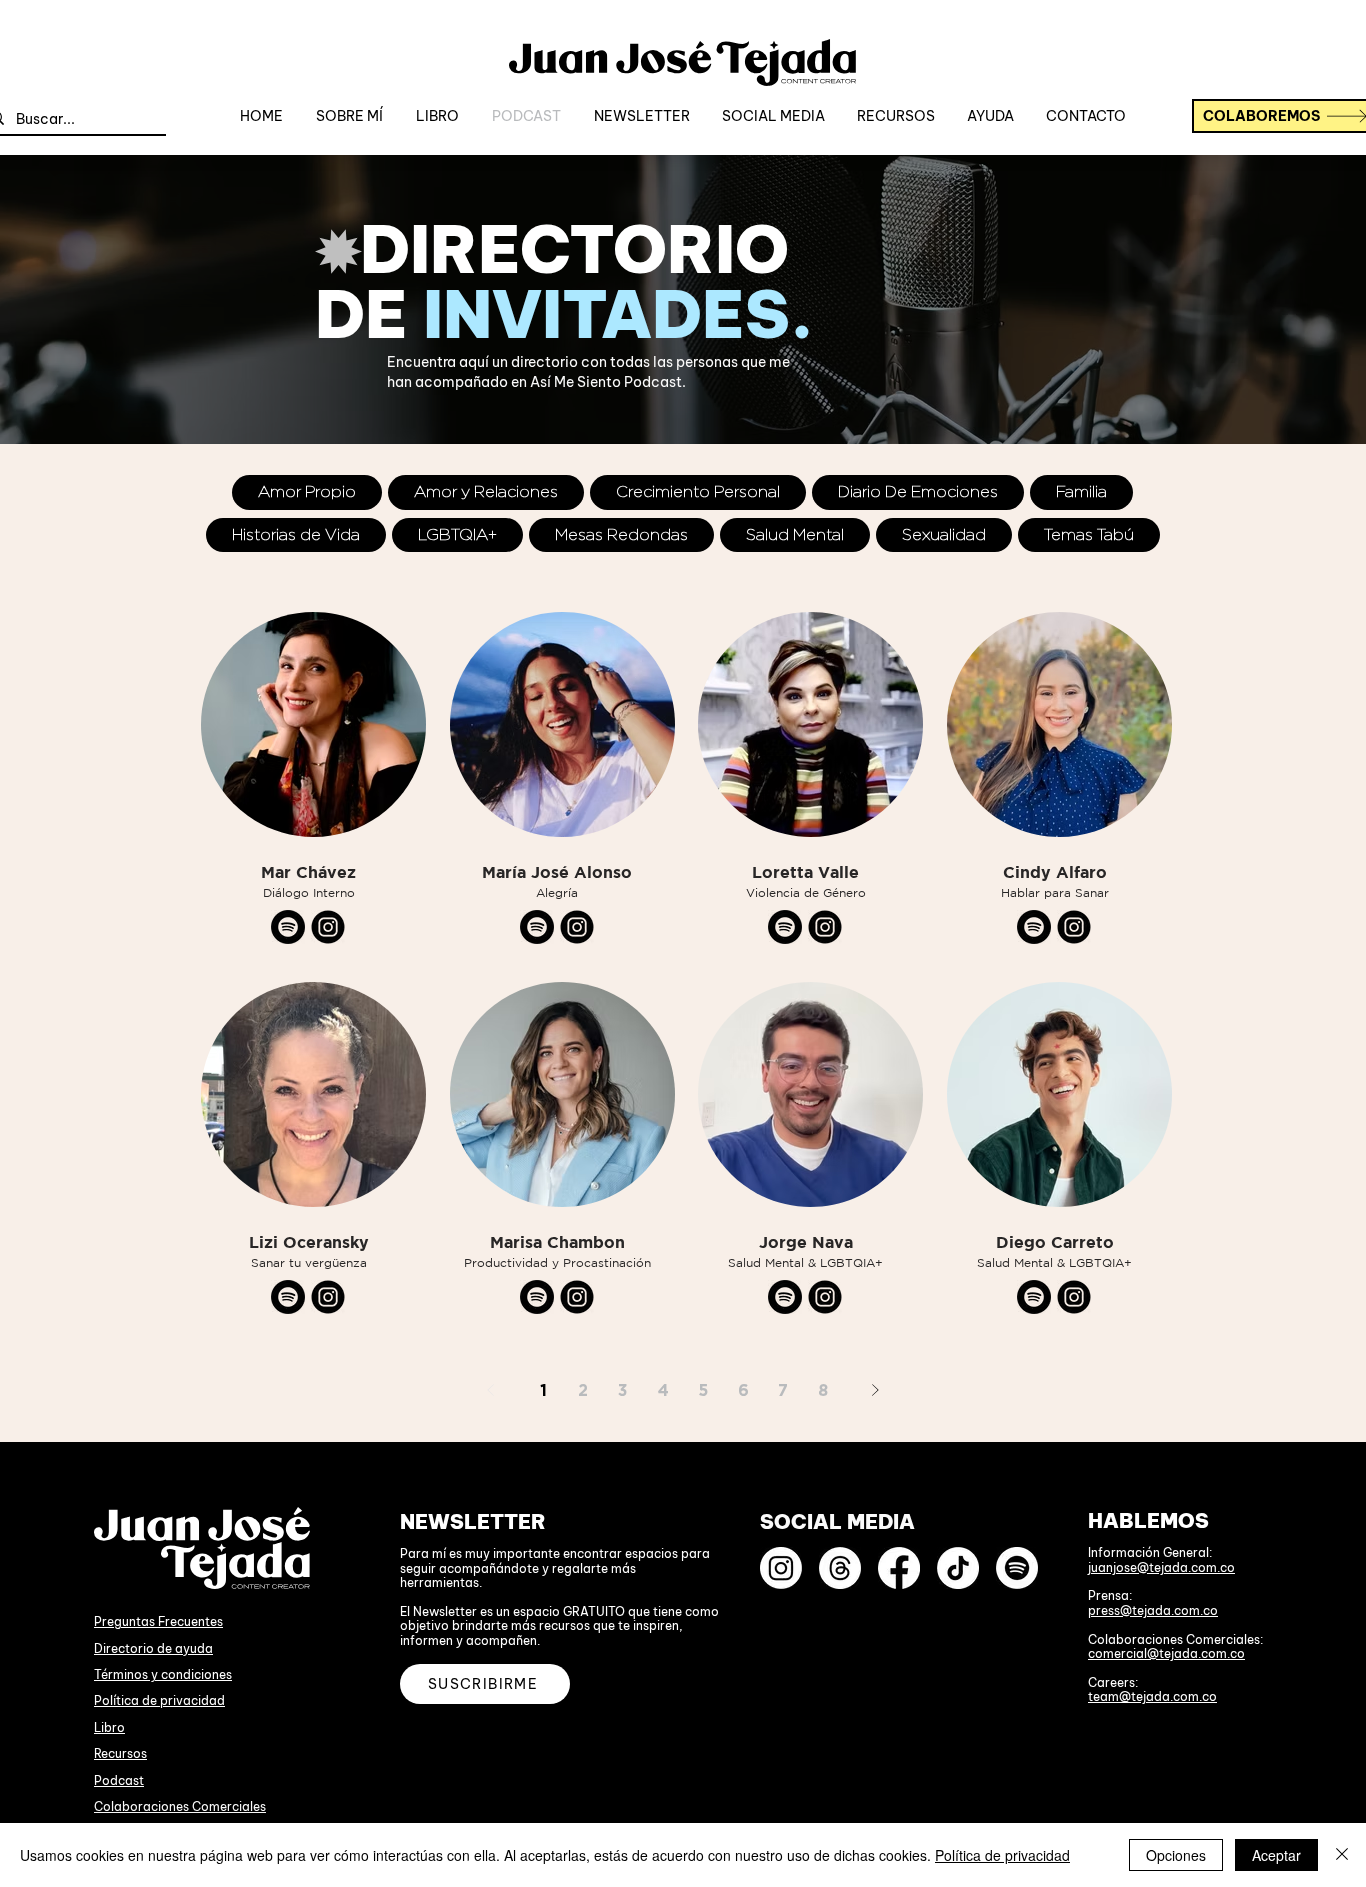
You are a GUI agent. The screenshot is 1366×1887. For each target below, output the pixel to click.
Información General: (1150, 1552)
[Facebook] (899, 1568)
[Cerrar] (1342, 1855)
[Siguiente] (875, 1390)
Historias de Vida (296, 534)
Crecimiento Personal (698, 491)
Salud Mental (795, 534)
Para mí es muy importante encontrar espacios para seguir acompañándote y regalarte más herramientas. (555, 1568)
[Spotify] (1017, 1568)
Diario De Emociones (918, 491)
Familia (1081, 491)
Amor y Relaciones (486, 491)
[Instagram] (781, 1568)
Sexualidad (944, 534)
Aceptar (1276, 1855)
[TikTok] (958, 1568)
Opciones (1176, 1855)
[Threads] (840, 1568)
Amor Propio (307, 491)
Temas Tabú (1089, 534)
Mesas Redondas (621, 534)
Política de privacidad (159, 1700)
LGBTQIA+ (457, 534)
